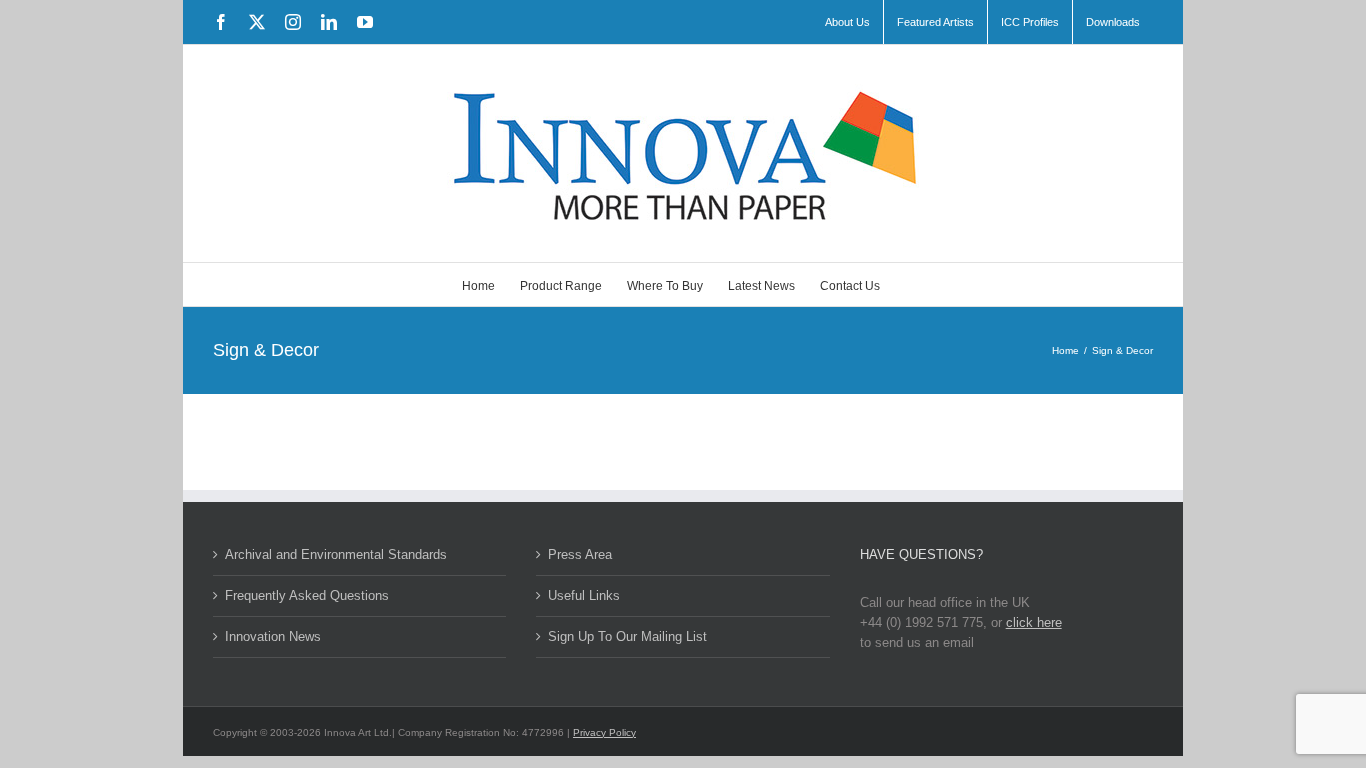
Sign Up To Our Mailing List (627, 636)
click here (1034, 622)
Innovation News (273, 636)
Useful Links (584, 595)
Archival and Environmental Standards (336, 554)
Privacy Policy (604, 732)
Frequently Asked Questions (307, 595)
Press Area (580, 554)
